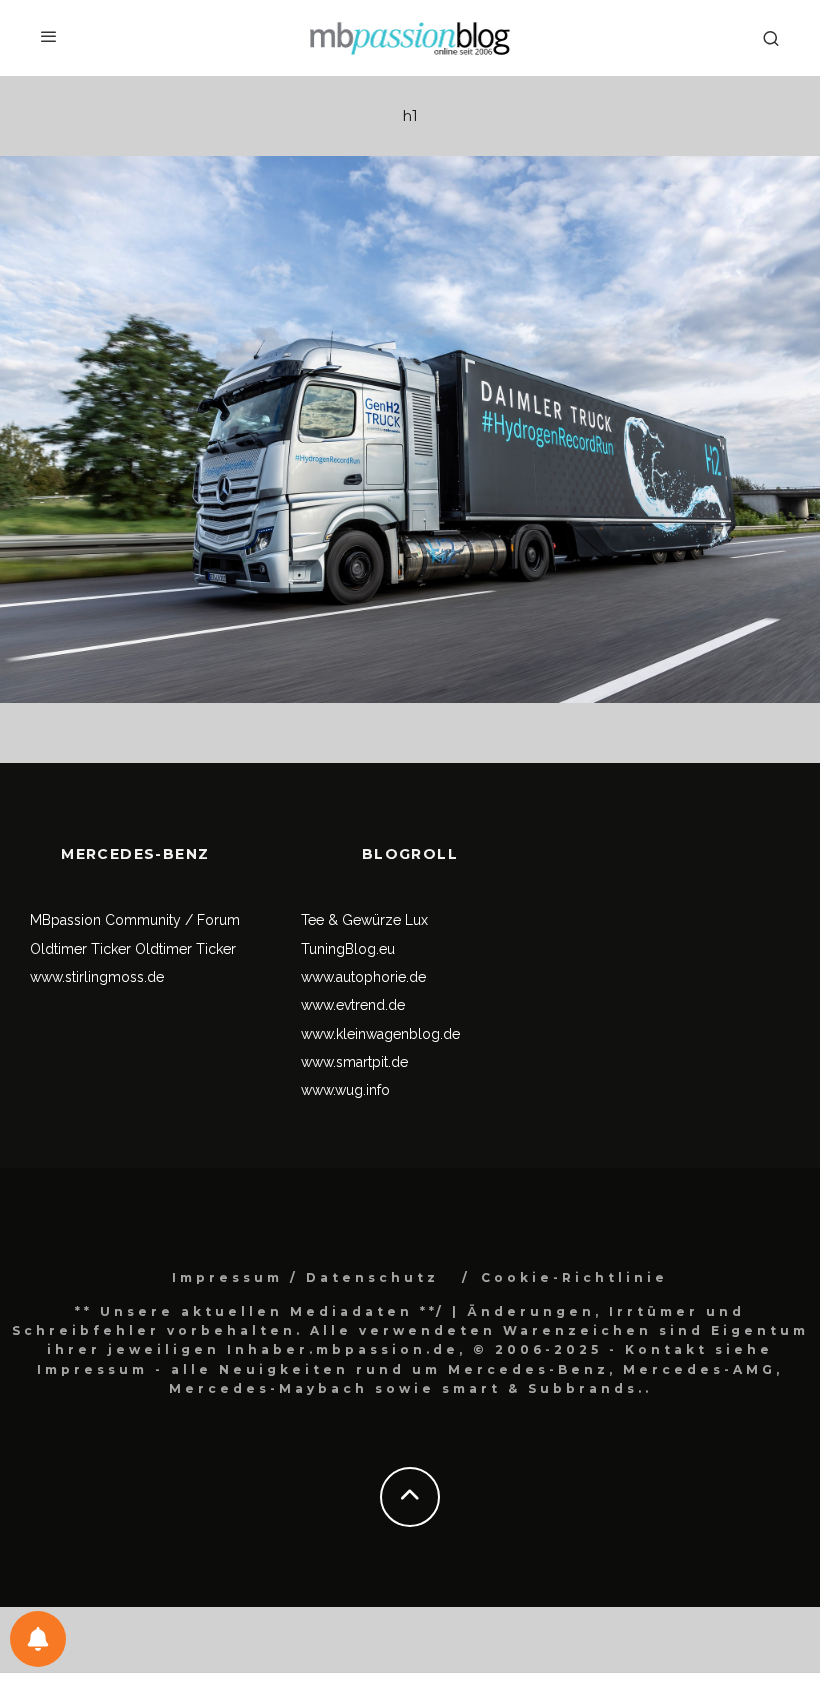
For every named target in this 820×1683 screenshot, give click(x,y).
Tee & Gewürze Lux (364, 920)
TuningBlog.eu (348, 949)
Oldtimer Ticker (80, 949)
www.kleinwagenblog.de (380, 1034)
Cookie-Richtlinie (574, 1277)
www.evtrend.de (353, 1005)
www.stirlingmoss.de (97, 977)
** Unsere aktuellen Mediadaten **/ (260, 1311)
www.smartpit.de (354, 1062)
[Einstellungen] (38, 1639)
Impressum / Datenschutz (305, 1277)
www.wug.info (345, 1090)
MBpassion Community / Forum (135, 920)
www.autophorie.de (363, 977)
